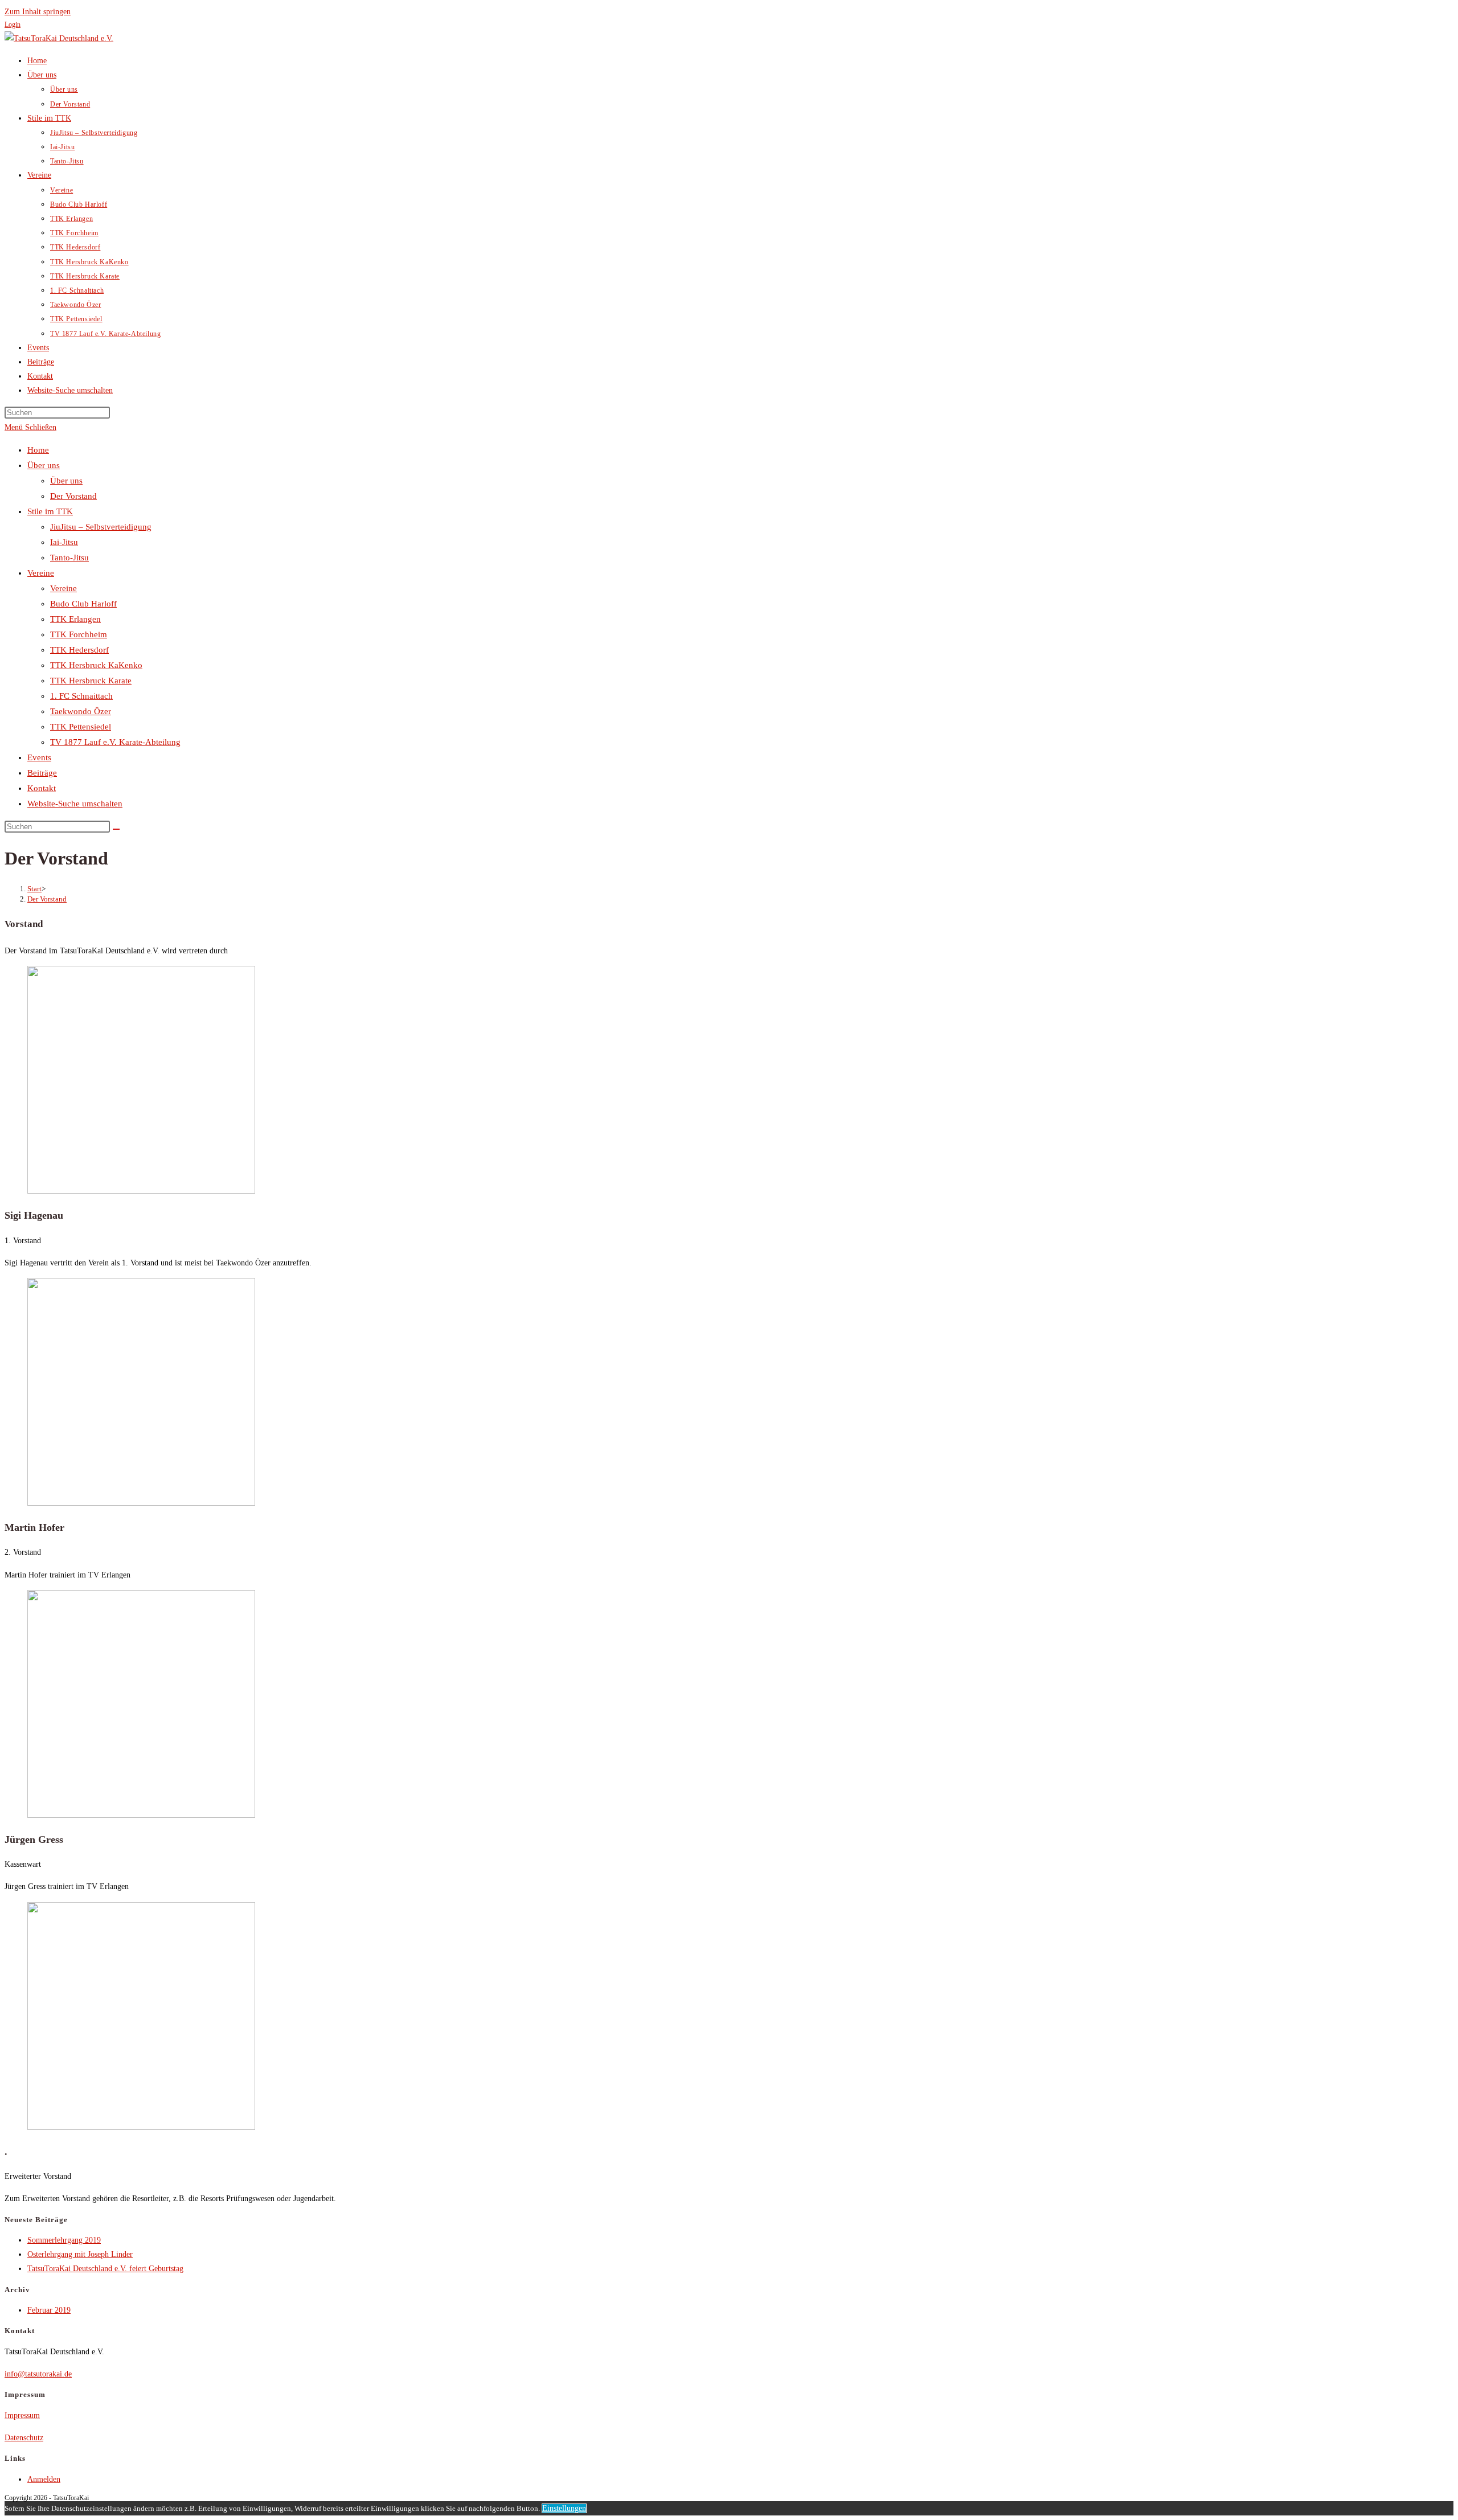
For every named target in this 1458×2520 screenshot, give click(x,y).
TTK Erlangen (75, 619)
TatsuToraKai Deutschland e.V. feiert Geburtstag (105, 2269)
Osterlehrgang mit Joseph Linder (80, 2254)
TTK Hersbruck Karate (91, 681)
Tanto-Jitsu (69, 558)
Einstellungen (564, 2508)
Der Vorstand (73, 496)
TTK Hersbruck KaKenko (96, 665)
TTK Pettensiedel (81, 727)
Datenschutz (24, 2438)
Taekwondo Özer (81, 711)
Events (39, 757)
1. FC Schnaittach (81, 696)
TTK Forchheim (79, 634)
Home (38, 450)
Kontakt (42, 788)
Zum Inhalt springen (38, 12)
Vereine (41, 573)
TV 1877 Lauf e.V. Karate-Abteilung (115, 742)
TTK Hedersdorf (79, 650)
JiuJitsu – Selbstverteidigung (101, 527)
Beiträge (42, 773)
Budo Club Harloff (83, 604)
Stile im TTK (50, 511)
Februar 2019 (49, 2310)
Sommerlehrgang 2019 (64, 2240)
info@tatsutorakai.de (38, 2374)
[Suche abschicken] (116, 829)
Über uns (44, 465)
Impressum (22, 2415)
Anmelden (44, 2479)
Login (13, 24)
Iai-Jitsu (64, 542)
